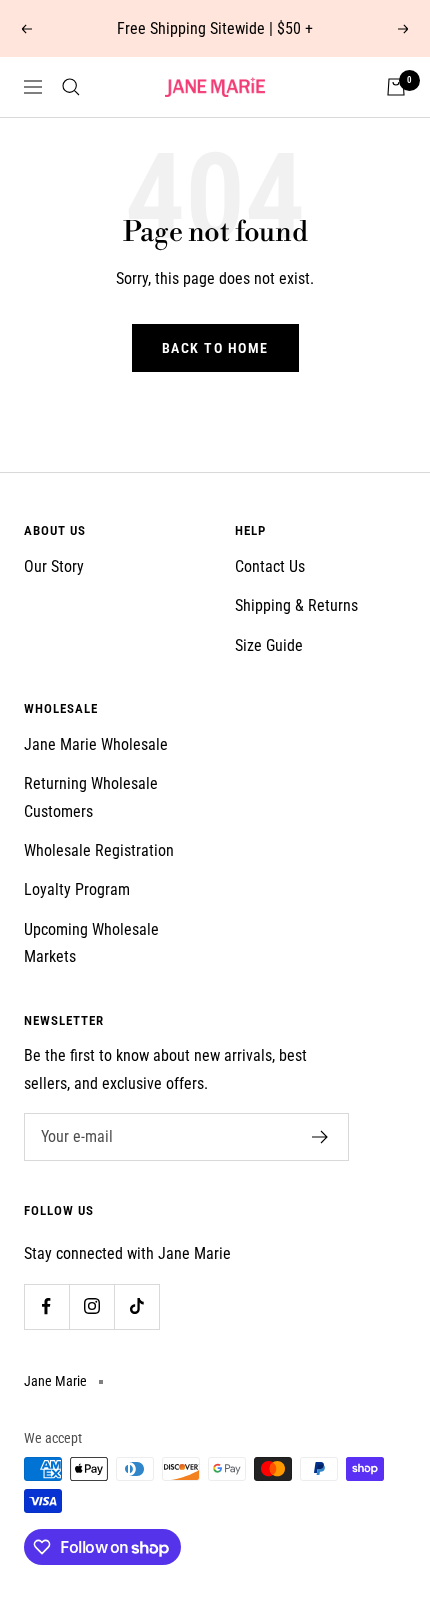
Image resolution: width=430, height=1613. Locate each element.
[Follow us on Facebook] (46, 1306)
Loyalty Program (77, 889)
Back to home (215, 348)
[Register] (320, 1137)
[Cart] (396, 87)
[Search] (71, 87)
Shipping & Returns (296, 605)
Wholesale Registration (99, 850)
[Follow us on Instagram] (91, 1306)
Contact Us (270, 566)
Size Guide (269, 645)
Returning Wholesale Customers (91, 797)
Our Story (54, 566)
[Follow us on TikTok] (136, 1306)
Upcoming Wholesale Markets (91, 943)
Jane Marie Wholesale (96, 744)
